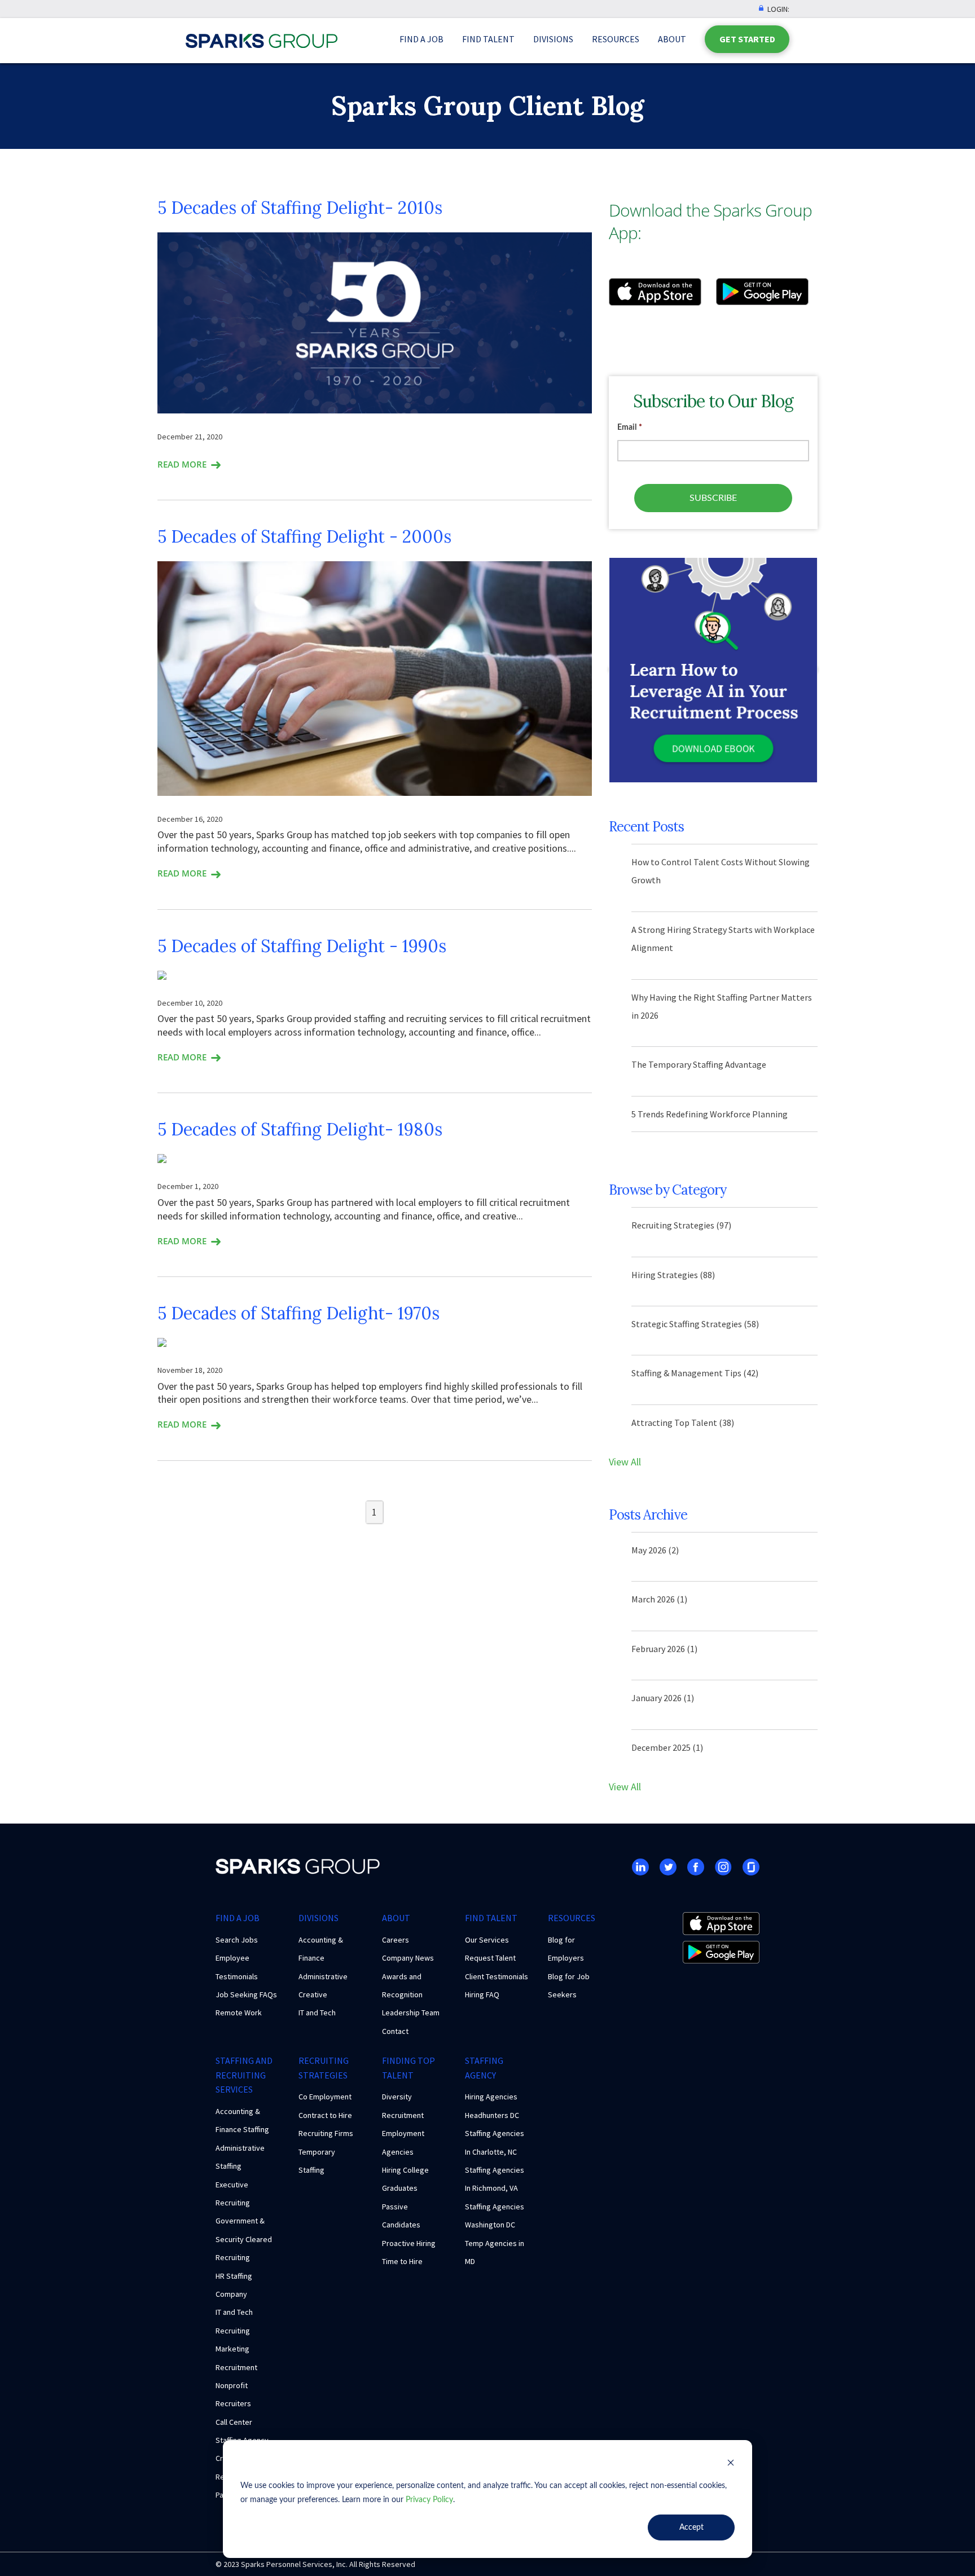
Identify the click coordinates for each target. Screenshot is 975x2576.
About (672, 39)
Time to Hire (402, 2261)
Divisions (553, 39)
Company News (408, 1958)
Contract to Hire (325, 2115)
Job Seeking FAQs (246, 1994)
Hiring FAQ (482, 1994)
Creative (313, 1994)
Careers (396, 1940)
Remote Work (239, 2013)
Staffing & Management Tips (695, 1373)
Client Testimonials (497, 1976)
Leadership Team (411, 2013)
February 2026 (664, 1649)
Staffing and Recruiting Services (244, 2075)
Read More (182, 464)
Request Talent (490, 1958)
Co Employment (325, 2097)
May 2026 (655, 1550)
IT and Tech (317, 2013)
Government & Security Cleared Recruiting (244, 2239)
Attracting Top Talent (683, 1423)
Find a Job (421, 39)
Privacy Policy (429, 2500)
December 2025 (667, 1747)
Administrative (323, 1976)
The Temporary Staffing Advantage (699, 1064)
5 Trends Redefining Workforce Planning (710, 1114)
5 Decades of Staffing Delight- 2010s (300, 208)
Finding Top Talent (409, 2068)
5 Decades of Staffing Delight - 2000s (304, 536)
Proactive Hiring (409, 2243)
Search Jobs (237, 1940)
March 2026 (659, 1599)
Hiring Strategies (673, 1275)
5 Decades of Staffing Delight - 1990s (302, 946)
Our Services (487, 1940)
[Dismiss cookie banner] (731, 2465)
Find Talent (488, 39)
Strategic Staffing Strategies (695, 1324)
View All (625, 1462)
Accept (691, 2527)
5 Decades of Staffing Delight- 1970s (298, 1313)
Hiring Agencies (491, 2097)
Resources (616, 39)
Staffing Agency (484, 2068)
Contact (395, 2031)
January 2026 (663, 1698)
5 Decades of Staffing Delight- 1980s (300, 1129)
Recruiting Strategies (681, 1225)
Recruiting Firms (326, 2133)
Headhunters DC (492, 2115)
